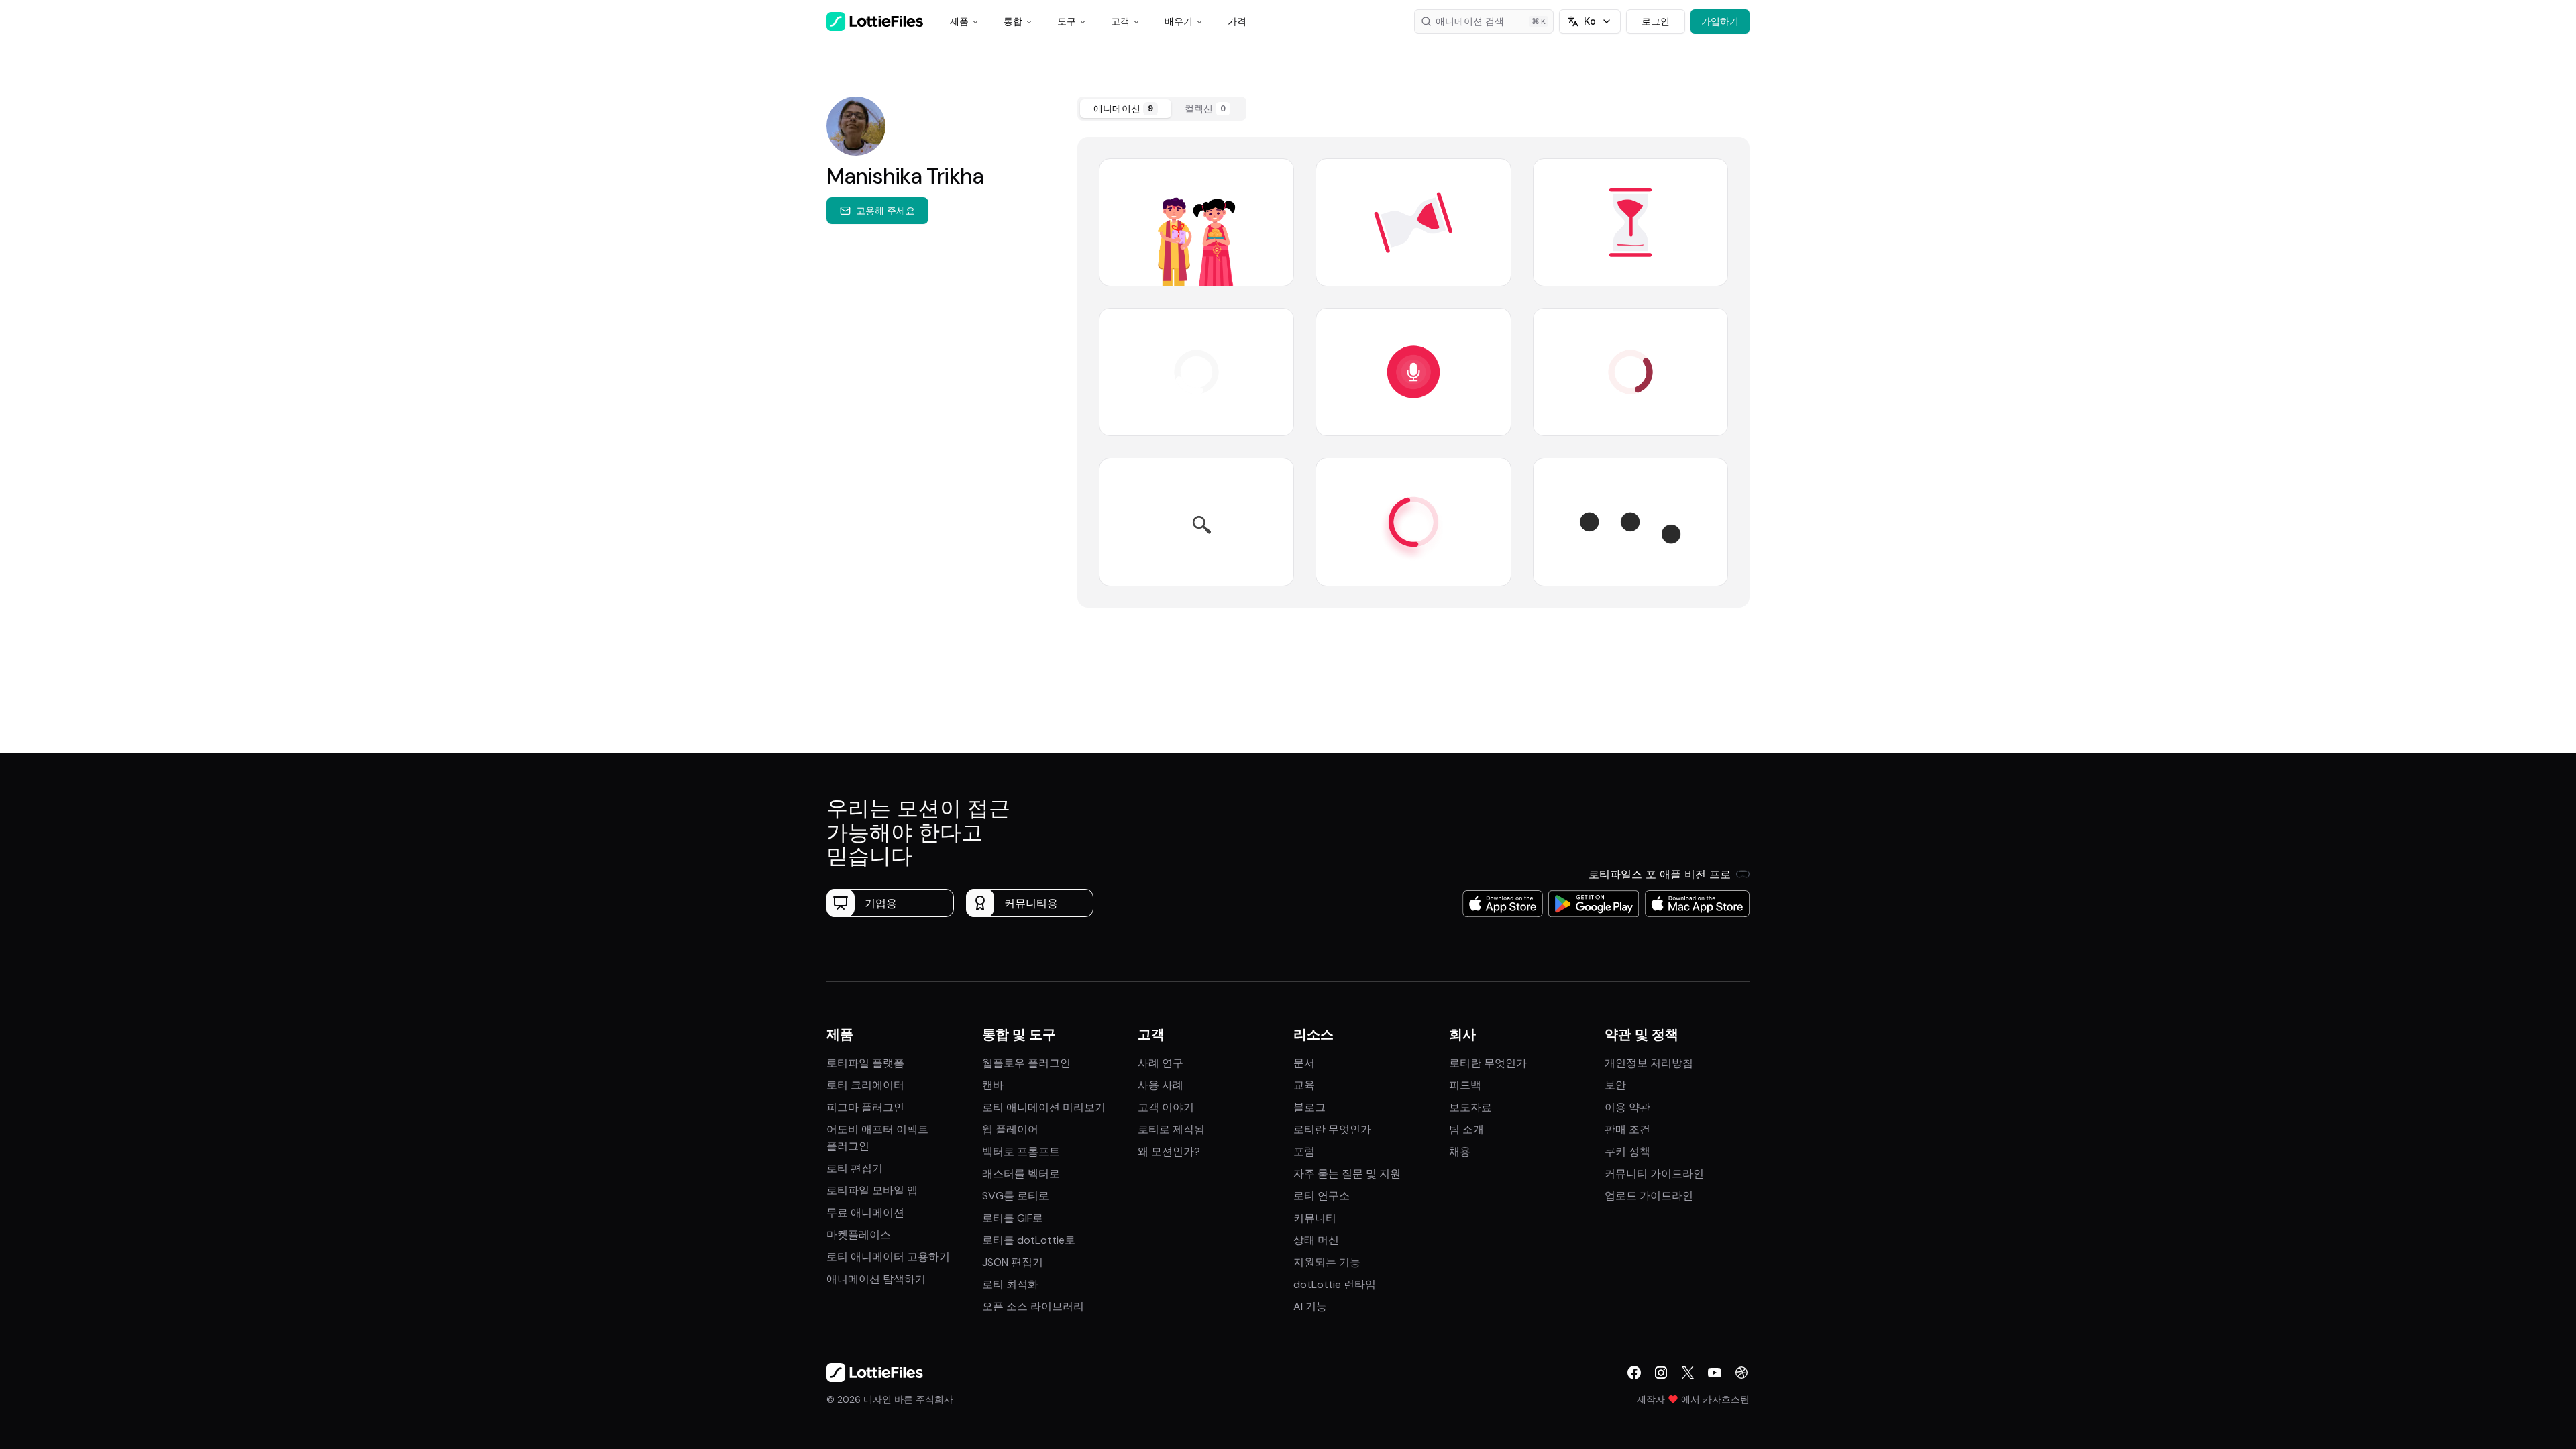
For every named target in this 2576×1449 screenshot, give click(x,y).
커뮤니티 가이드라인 (1654, 1174)
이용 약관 (1627, 1107)
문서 (1304, 1063)
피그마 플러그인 (865, 1107)
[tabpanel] (1413, 372)
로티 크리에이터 (865, 1085)
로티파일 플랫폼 (865, 1063)
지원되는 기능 (1327, 1262)
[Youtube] (1715, 1373)
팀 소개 (1466, 1129)
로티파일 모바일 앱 (872, 1190)
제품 (959, 21)
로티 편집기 (855, 1168)
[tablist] (1162, 109)
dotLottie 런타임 (1335, 1284)
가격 (1237, 21)
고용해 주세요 (885, 210)
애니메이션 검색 (1470, 21)
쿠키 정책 (1627, 1151)
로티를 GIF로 (1013, 1218)
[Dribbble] (1741, 1373)
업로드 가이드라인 (1649, 1196)
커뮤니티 (1315, 1218)
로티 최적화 (1010, 1284)
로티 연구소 (1322, 1196)
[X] (1688, 1373)
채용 (1460, 1151)
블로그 (1309, 1107)
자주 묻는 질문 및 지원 (1347, 1174)
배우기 (1179, 21)
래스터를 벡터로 (1021, 1174)
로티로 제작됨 (1171, 1129)
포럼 (1304, 1151)
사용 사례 (1161, 1085)
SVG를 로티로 (1016, 1196)
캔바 (993, 1085)
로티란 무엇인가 (1332, 1129)
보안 (1615, 1085)
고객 (1120, 21)
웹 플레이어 (1010, 1129)
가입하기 (1720, 21)
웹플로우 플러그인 (1026, 1063)
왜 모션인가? (1169, 1151)
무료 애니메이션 (865, 1213)
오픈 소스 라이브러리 (1033, 1306)
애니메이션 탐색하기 (876, 1279)
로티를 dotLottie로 (1029, 1240)
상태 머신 (1316, 1240)
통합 (1013, 21)
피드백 (1465, 1085)
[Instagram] (1661, 1373)
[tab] (1126, 109)
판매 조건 (1627, 1129)
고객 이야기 (1166, 1107)
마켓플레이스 (859, 1235)
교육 (1304, 1085)
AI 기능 (1310, 1306)
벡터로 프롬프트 (1021, 1151)
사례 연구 (1161, 1063)
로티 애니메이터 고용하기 (888, 1257)
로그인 (1656, 21)
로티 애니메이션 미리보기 (1044, 1107)
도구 (1067, 21)
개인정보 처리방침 (1649, 1063)
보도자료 (1470, 1107)
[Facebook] (1634, 1373)
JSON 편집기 (1013, 1262)
